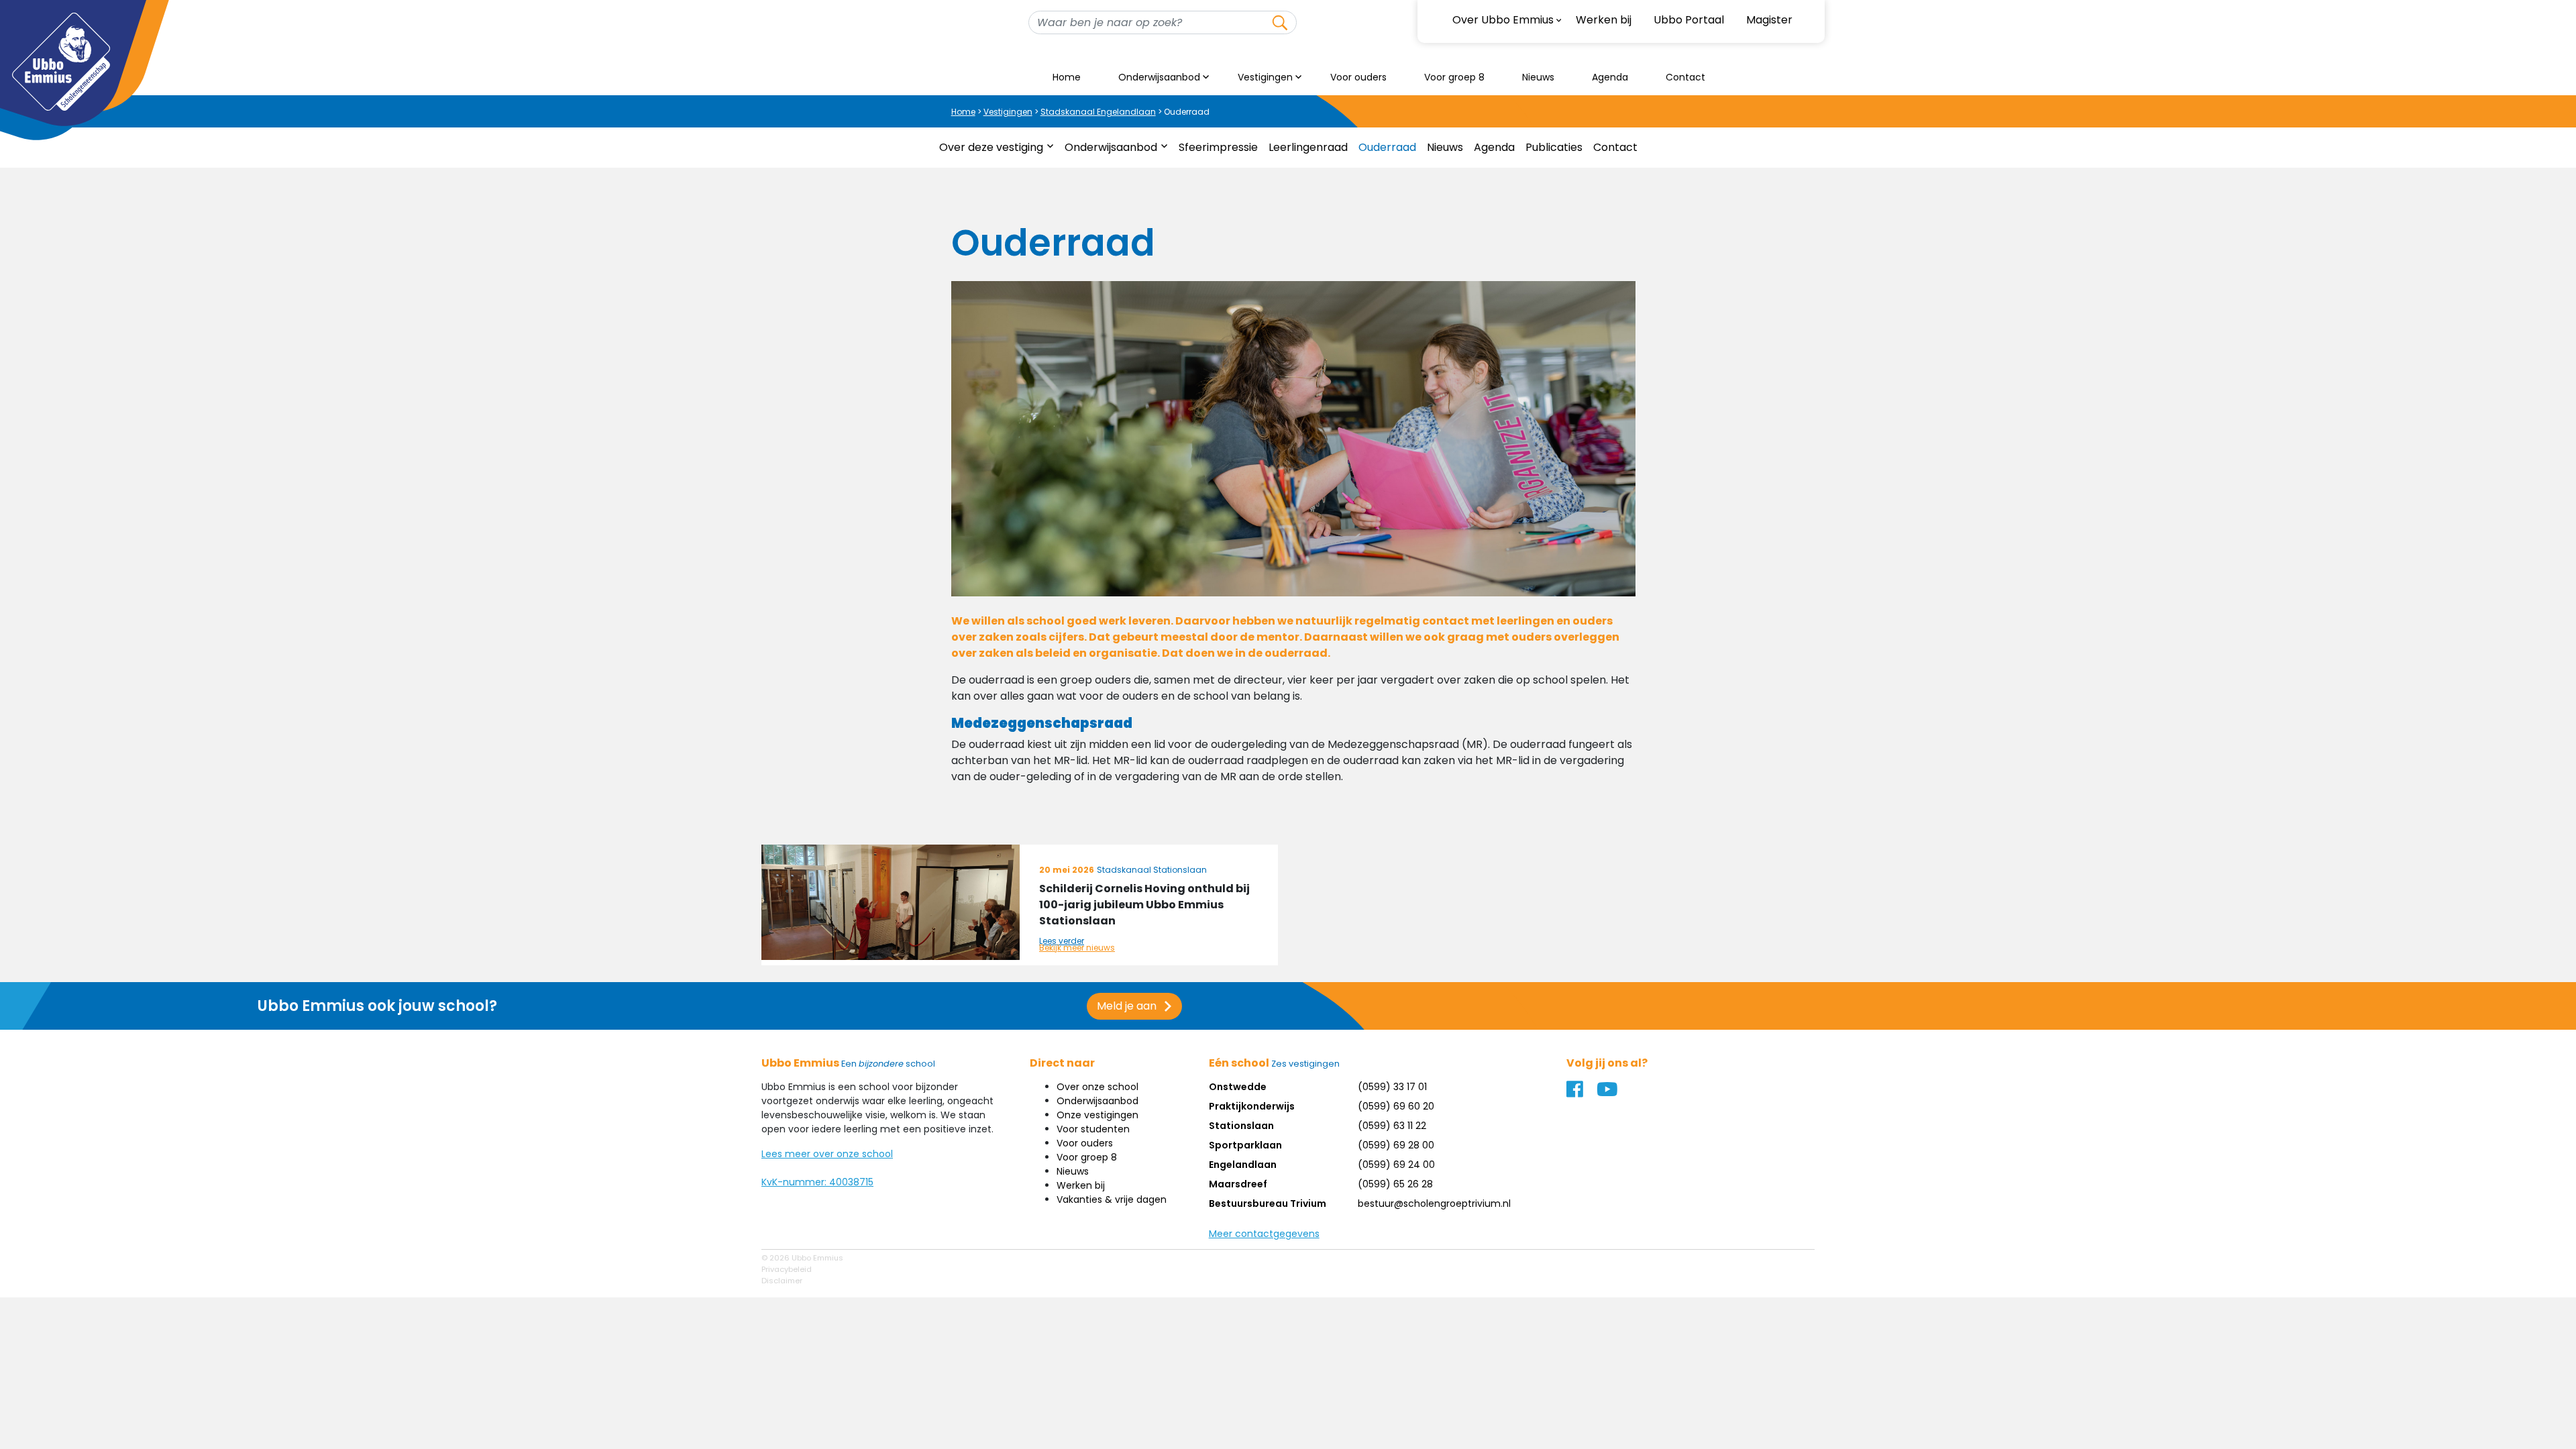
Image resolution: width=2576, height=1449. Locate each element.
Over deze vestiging (991, 147)
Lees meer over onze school (827, 1154)
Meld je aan (1127, 1006)
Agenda (1610, 77)
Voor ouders (1358, 77)
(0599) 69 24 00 (1396, 1165)
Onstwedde (1238, 1087)
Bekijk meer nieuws (1077, 948)
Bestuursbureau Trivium (1268, 1203)
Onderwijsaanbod (1159, 77)
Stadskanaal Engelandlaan (1098, 112)
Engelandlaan (1243, 1165)
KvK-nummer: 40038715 (817, 1182)
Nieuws (1538, 77)
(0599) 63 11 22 (1392, 1126)
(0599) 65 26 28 (1395, 1184)
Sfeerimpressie (1218, 147)
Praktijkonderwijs (1252, 1106)
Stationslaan (1241, 1126)
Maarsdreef (1238, 1184)
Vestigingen (1265, 77)
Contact (1685, 77)
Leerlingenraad (1308, 147)
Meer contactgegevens (1264, 1234)
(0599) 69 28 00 (1396, 1145)
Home (1067, 77)
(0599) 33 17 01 (1392, 1087)
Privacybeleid (787, 1269)
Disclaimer (782, 1281)
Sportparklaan (1245, 1145)
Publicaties (1554, 147)
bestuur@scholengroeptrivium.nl (1434, 1203)
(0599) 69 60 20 (1396, 1106)
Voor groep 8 (1454, 77)
